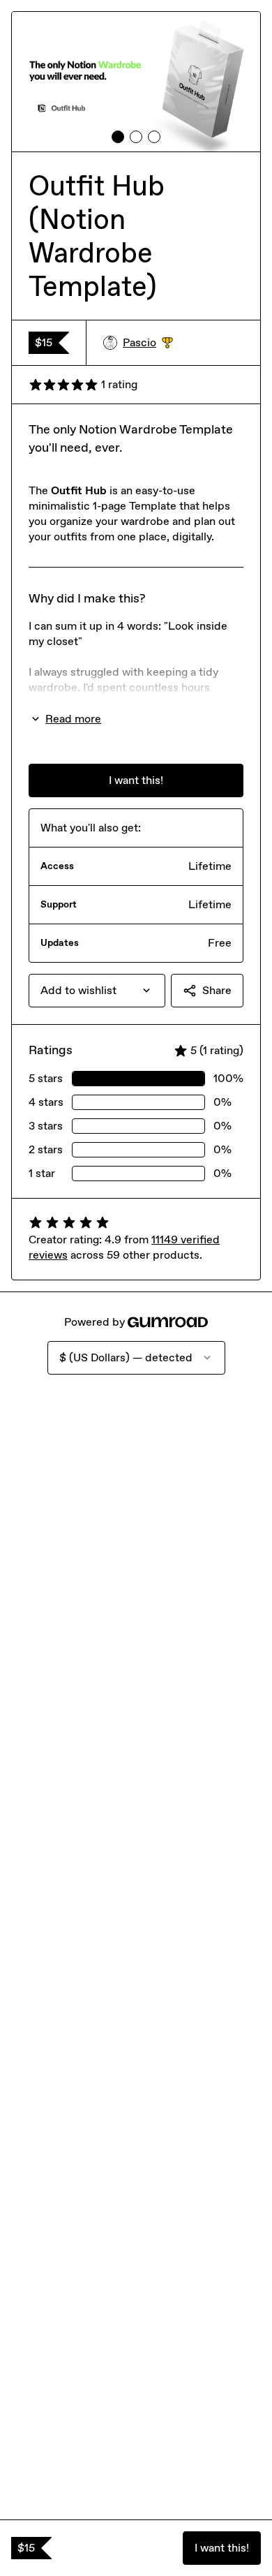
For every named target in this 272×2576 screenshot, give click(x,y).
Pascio (148, 343)
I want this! (222, 2548)
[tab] (118, 137)
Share (217, 990)
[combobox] (97, 991)
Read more (73, 719)
